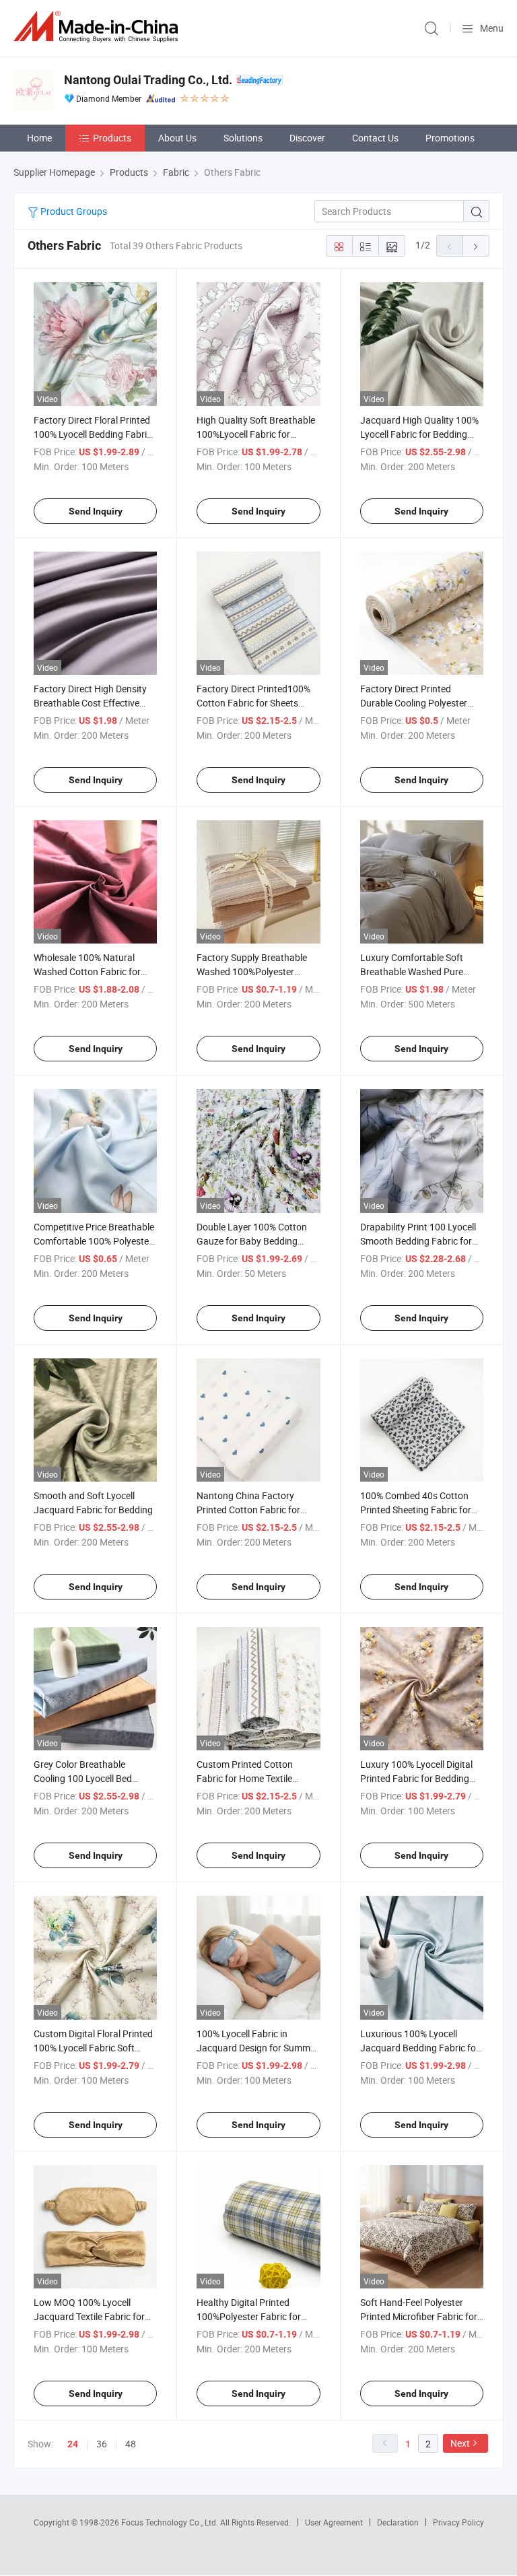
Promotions (450, 138)
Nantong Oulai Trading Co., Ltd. (148, 80)
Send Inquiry (96, 511)
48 (131, 2444)
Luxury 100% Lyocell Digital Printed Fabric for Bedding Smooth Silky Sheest (416, 1778)
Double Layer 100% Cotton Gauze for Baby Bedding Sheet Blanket (252, 1241)
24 (73, 2444)
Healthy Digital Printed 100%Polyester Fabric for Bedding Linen (249, 2316)
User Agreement (334, 2522)
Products (112, 138)
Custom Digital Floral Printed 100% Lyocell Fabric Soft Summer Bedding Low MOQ (93, 2048)
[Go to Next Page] (476, 246)
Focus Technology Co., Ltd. (171, 2522)
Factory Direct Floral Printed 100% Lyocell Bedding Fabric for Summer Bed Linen (93, 434)
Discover (307, 138)
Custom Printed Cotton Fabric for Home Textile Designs (245, 1778)
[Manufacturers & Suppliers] (98, 27)
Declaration (398, 2522)
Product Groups (73, 211)
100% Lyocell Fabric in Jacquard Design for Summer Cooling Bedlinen (257, 2048)
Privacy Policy (458, 2522)
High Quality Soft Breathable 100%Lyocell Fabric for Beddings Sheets (256, 434)
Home (39, 138)
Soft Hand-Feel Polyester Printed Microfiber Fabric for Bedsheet (419, 2316)
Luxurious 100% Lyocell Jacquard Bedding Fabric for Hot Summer (420, 2048)
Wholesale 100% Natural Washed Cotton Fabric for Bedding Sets (87, 971)
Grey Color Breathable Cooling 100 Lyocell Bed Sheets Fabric (83, 1778)
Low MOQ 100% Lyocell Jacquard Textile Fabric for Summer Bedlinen (89, 2316)
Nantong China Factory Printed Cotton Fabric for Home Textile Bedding (248, 1510)
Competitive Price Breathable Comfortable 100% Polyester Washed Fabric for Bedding (94, 1241)
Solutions (243, 138)
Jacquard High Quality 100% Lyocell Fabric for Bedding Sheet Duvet (419, 434)
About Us (177, 138)
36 (102, 2444)
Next (460, 2443)
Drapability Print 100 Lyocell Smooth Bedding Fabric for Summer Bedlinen (418, 1241)
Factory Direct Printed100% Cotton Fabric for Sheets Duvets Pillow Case (253, 703)
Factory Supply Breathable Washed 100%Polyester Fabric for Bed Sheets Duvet (254, 971)
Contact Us (375, 138)
